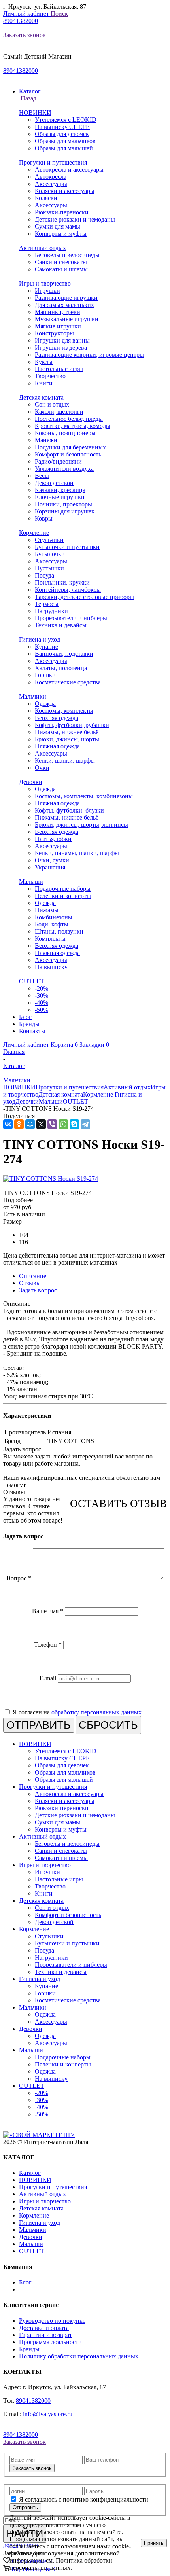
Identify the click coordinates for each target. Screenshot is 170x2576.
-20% (42, 988)
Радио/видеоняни (58, 461)
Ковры (44, 518)
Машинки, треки (58, 312)
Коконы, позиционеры (65, 433)
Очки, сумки (52, 860)
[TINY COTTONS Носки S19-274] (51, 1179)
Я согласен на (77, 1712)
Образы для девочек (62, 134)
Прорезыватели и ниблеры (71, 618)
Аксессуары (51, 184)
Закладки (94, 1045)
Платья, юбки (53, 839)
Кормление (34, 533)
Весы (42, 476)
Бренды (29, 2349)
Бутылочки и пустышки (67, 547)
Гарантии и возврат (45, 2335)
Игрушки (47, 291)
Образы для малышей (64, 148)
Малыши (31, 882)
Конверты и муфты (61, 234)
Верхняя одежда (57, 718)
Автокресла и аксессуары (69, 170)
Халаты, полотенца (61, 668)
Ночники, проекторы (63, 504)
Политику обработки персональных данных (79, 2356)
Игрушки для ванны (62, 340)
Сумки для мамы (58, 226)
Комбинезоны (54, 917)
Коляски (46, 198)
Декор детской (54, 483)
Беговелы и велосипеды (67, 255)
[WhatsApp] (63, 1124)
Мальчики (33, 696)
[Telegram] (85, 1124)
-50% (42, 1010)
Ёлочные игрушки (60, 497)
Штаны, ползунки (59, 931)
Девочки (31, 782)
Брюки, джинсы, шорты (67, 739)
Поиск (59, 14)
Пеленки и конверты (63, 896)
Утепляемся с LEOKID (66, 120)
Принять (154, 2543)
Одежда (45, 704)
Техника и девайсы (61, 625)
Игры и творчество (45, 283)
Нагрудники (51, 611)
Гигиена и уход (40, 639)
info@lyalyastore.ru (48, 2414)
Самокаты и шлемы (61, 269)
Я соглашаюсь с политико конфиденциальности (84, 2499)
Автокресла (51, 177)
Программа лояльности (50, 2342)
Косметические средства (68, 682)
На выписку (51, 967)
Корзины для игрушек (65, 511)
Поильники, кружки (62, 582)
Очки (42, 768)
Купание (46, 647)
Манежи (46, 440)
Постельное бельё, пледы (69, 419)
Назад (28, 98)
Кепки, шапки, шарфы (65, 760)
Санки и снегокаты (61, 262)
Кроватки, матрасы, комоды (73, 426)
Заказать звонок (25, 35)
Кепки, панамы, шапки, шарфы (77, 853)
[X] (41, 1124)
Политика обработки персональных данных (61, 2564)
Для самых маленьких (64, 305)
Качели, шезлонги (59, 412)
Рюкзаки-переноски (62, 212)
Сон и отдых (52, 404)
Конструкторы (54, 333)
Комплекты (50, 939)
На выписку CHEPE (62, 127)
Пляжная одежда (57, 746)
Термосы (47, 604)
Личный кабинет (27, 14)
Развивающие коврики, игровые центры (89, 355)
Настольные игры (59, 369)
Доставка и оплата (44, 2328)
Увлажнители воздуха (64, 469)
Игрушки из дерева (61, 348)
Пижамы (47, 910)
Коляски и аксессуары (65, 191)
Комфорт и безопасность (68, 454)
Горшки (45, 675)
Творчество (50, 376)
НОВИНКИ (35, 113)
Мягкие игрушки (58, 326)
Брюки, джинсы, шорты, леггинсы (81, 825)
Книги (44, 383)
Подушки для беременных (70, 447)
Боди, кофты (52, 924)
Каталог (30, 2173)
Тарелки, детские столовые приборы (84, 597)
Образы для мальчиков (65, 141)
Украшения (50, 867)
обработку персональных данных (96, 1712)
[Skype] (74, 1124)
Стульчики (49, 540)
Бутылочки (50, 554)
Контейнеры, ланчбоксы (68, 590)
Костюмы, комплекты (64, 711)
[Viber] (52, 1124)
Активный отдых (42, 248)
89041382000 (21, 21)
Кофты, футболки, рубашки (72, 725)
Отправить (25, 2507)
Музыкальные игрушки (67, 319)
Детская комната (41, 397)
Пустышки (49, 568)
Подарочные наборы (63, 889)
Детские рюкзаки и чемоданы (75, 219)
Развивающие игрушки (66, 298)
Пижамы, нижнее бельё (67, 732)
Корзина (64, 1045)
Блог (25, 2282)
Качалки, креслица (60, 490)
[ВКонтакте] (8, 1124)
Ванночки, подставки (64, 654)
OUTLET (32, 981)
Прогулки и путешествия (53, 162)
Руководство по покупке (52, 2321)
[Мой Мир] (30, 1124)
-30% (42, 995)
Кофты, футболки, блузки (69, 810)
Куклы (44, 362)
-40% (42, 1003)
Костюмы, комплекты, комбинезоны (84, 796)
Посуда (44, 575)
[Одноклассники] (19, 1124)
